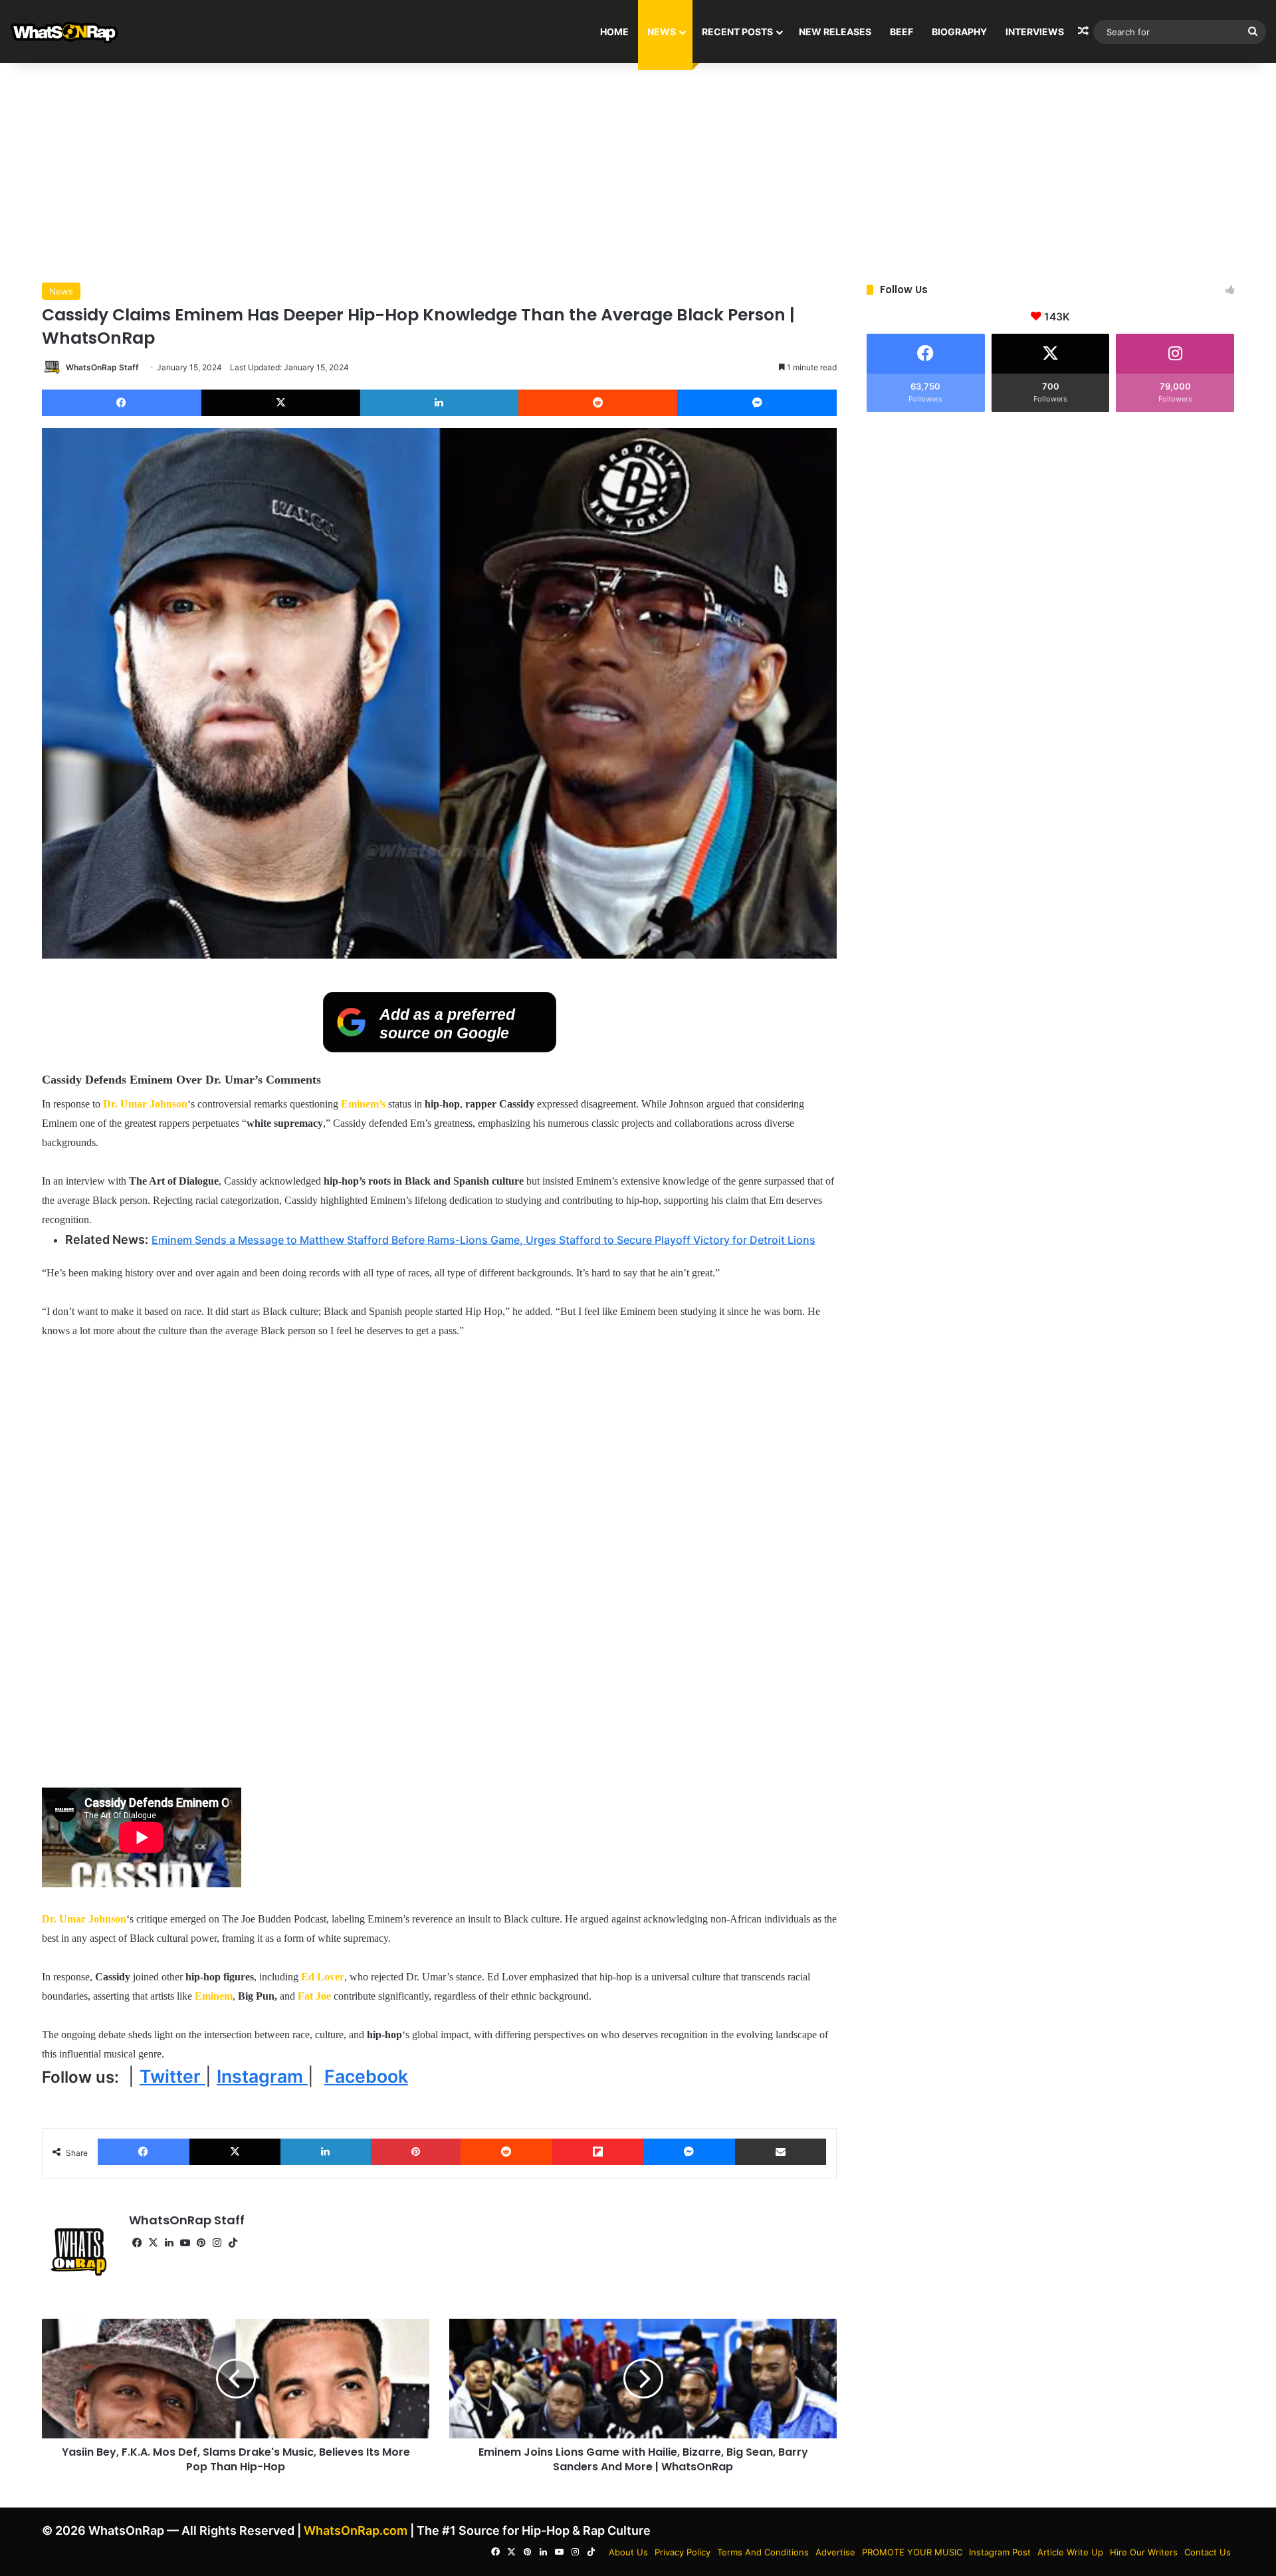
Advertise (835, 2552)
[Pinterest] (416, 2152)
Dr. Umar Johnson (145, 1104)
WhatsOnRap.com (356, 2530)
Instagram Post (1000, 2552)
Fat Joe (314, 1996)
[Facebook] (122, 403)
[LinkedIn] (439, 403)
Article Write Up (1070, 2552)
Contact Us (1208, 2552)
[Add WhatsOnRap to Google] (440, 1048)
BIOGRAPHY (959, 32)
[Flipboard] (598, 2152)
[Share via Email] (781, 2152)
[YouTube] (185, 2243)
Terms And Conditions (763, 2552)
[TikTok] (233, 2243)
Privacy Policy (683, 2552)
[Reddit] (598, 403)
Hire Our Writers (1144, 2552)
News (662, 32)
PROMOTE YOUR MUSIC (912, 2552)
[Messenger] (757, 403)
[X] (281, 403)
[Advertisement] (638, 170)
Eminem (214, 1996)
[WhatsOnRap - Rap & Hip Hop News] (65, 32)
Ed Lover (323, 1977)
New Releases (835, 32)
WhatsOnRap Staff (102, 367)
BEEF (902, 32)
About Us (628, 2552)
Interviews (1035, 32)
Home (614, 32)
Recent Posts (737, 32)
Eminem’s (365, 1104)
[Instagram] (217, 2243)
